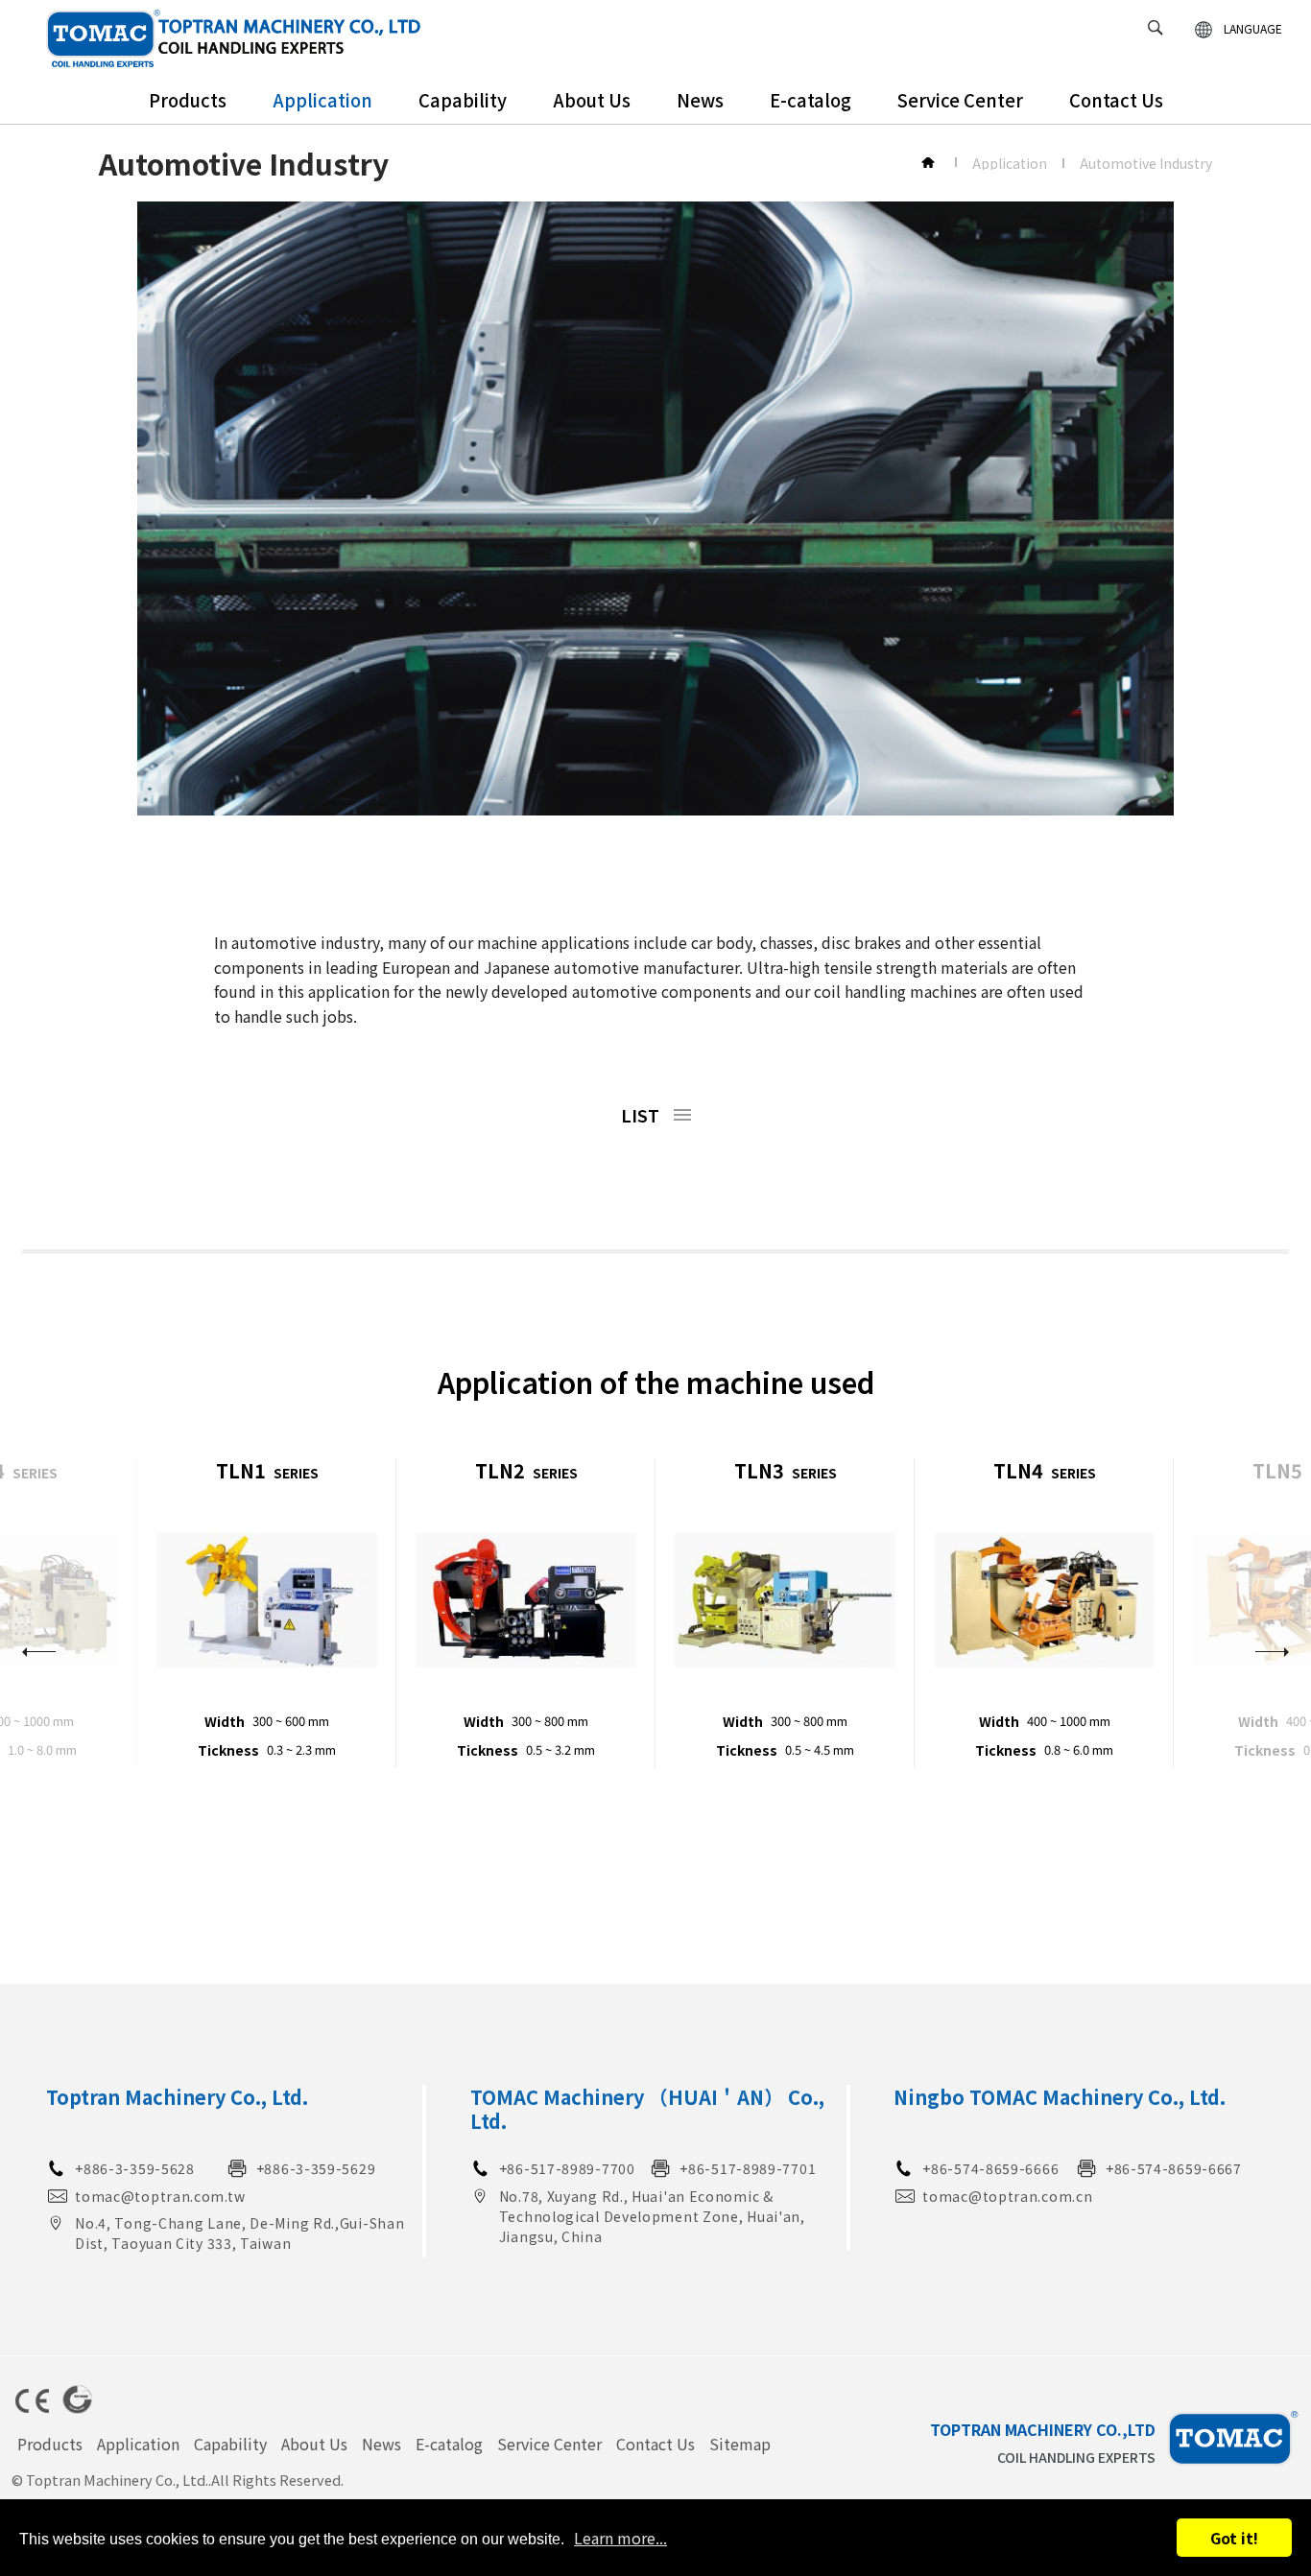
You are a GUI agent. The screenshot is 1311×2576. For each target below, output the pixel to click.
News (700, 100)
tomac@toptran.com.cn (1007, 2196)
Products (188, 100)
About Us (592, 100)
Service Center (960, 100)
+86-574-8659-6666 (990, 2168)
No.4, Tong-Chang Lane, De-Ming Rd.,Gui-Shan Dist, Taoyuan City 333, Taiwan (239, 2233)
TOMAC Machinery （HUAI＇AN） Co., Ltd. (647, 2109)
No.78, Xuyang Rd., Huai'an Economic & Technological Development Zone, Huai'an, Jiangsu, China (652, 2216)
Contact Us (1116, 100)
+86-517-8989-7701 (748, 2168)
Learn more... (620, 2538)
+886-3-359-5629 (316, 2168)
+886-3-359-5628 (135, 2168)
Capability (463, 100)
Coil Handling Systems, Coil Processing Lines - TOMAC (234, 38)
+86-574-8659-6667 (1174, 2168)
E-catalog (810, 100)
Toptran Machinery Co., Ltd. (177, 2097)
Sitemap (740, 2444)
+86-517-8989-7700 (567, 2168)
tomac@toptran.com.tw (160, 2196)
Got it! (1234, 2538)
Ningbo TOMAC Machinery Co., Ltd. (1060, 2097)
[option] (267, 1614)
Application (322, 100)
